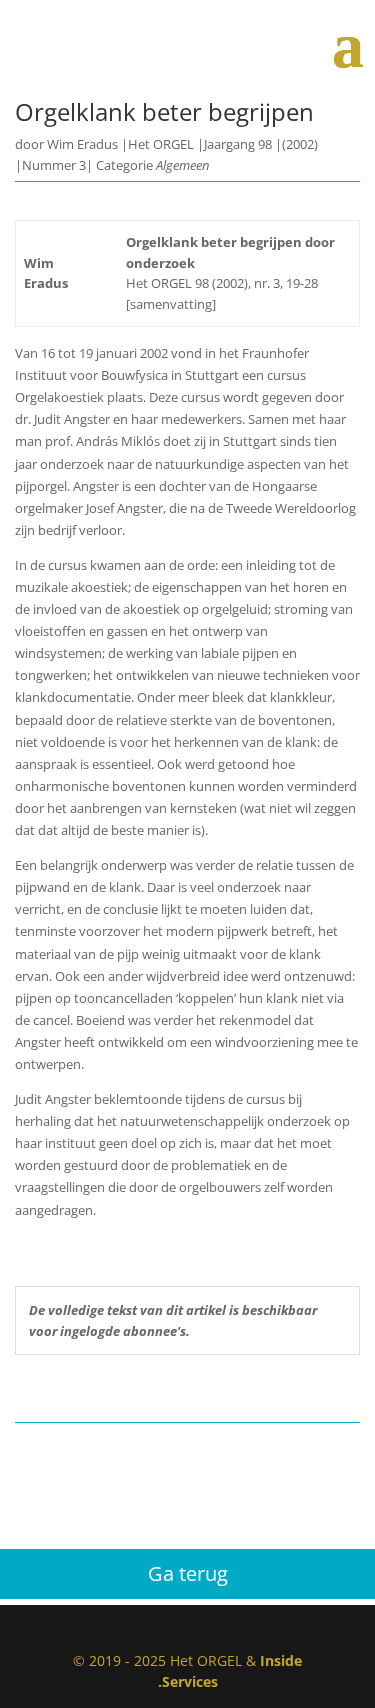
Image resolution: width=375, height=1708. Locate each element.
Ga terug (188, 1573)
